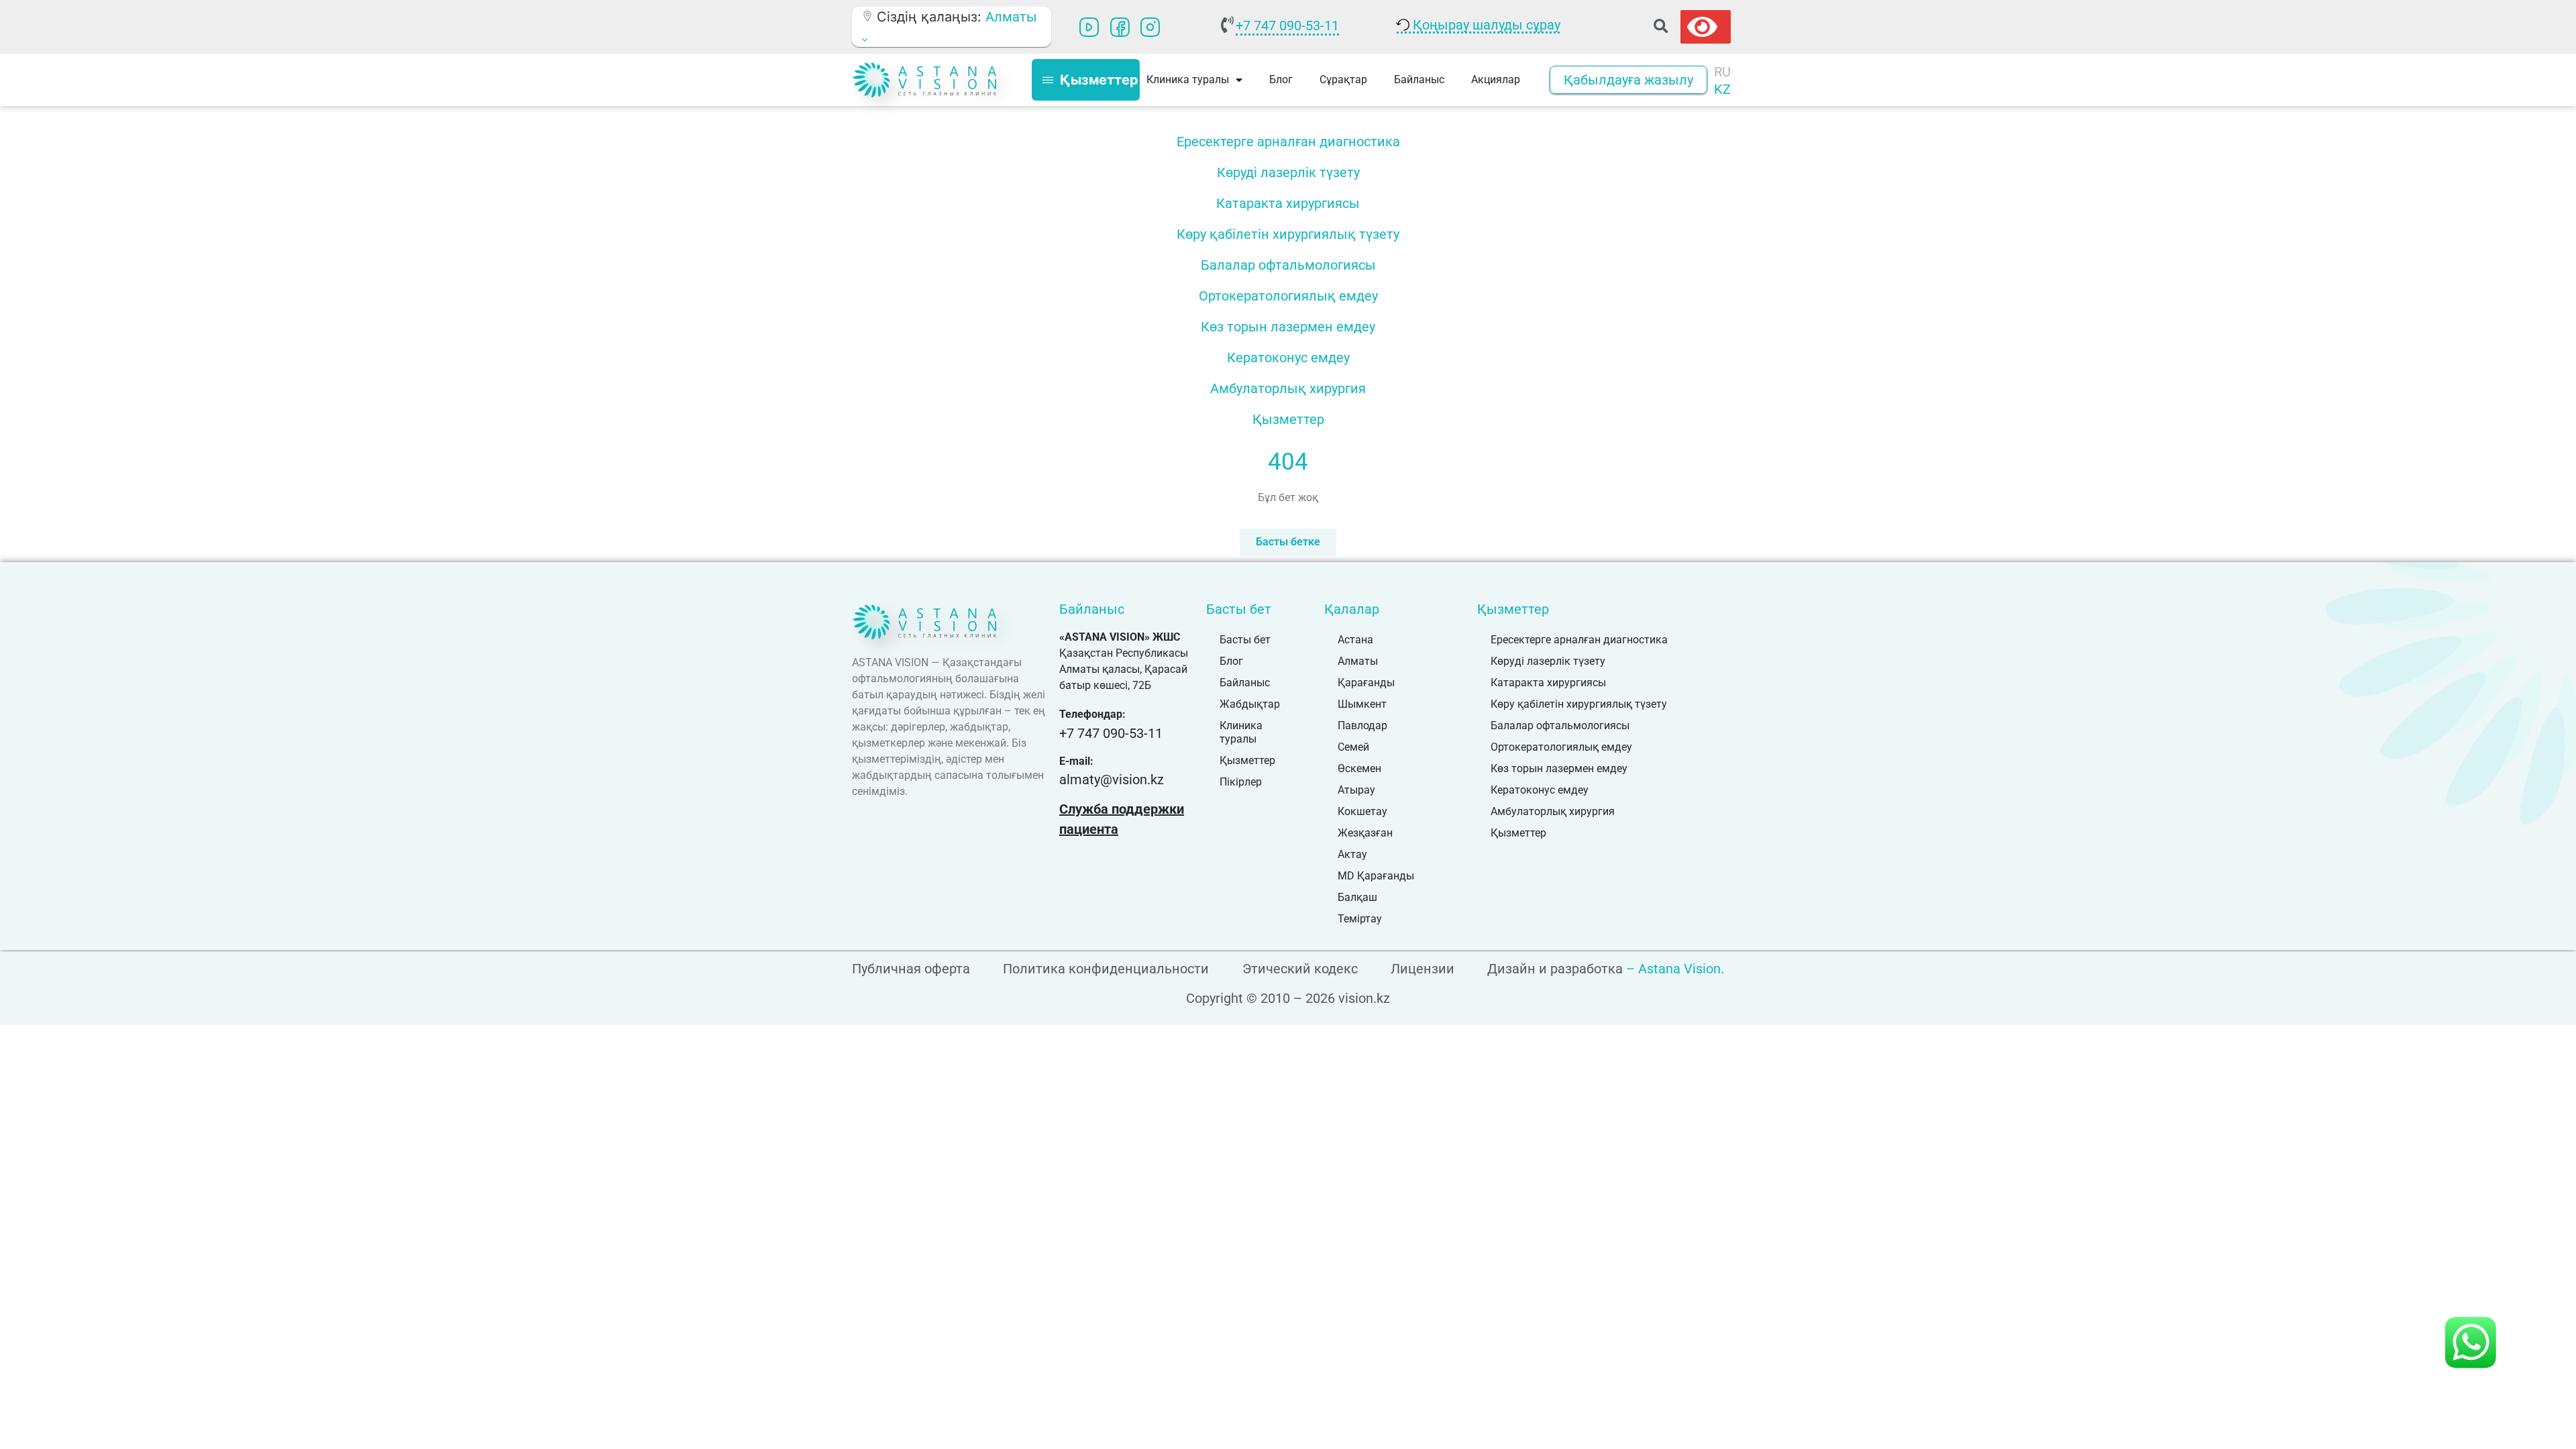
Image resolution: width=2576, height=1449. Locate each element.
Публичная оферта (911, 969)
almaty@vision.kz (1112, 780)
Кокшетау (1362, 811)
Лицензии (1423, 969)
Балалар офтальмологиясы (1288, 265)
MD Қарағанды (1376, 876)
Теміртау (1360, 919)
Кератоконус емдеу (1288, 358)
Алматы (1358, 661)
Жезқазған (1365, 833)
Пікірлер (1241, 782)
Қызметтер (1288, 419)
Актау (1352, 854)
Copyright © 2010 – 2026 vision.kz (1288, 998)
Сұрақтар (1343, 79)
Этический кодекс (1300, 969)
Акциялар (1496, 79)
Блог (1281, 79)
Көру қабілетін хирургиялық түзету (1288, 234)
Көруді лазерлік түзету (1288, 172)
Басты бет (1245, 640)
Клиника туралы (1241, 732)
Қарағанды (1366, 683)
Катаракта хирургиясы (1288, 203)
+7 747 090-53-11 (1287, 25)
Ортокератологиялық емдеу (1288, 296)
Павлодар (1362, 726)
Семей (1353, 747)
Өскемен (1359, 768)
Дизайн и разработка (1555, 969)
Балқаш (1357, 897)
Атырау (1356, 790)
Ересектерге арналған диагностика (1288, 142)
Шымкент (1362, 704)
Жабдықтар (1250, 704)
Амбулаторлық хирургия (1288, 388)
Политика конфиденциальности (1106, 969)
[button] (1661, 27)
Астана (1355, 640)
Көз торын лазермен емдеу (1288, 327)
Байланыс (1419, 79)
